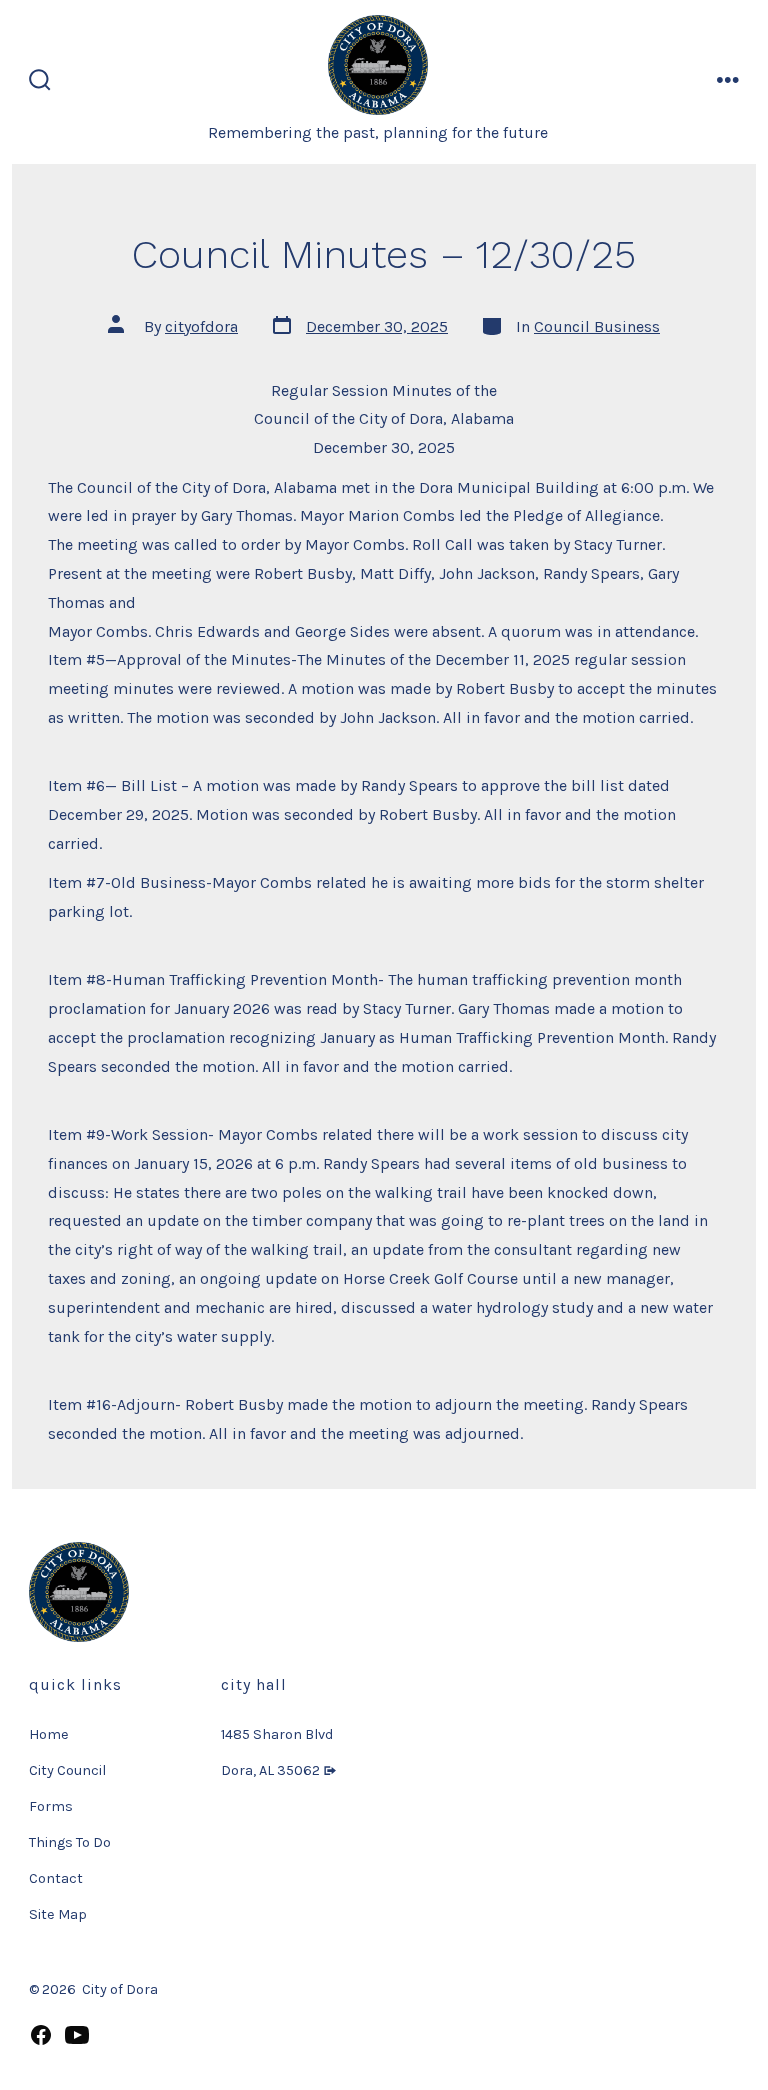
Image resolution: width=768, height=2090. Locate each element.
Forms (51, 1806)
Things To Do (70, 1842)
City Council (67, 1770)
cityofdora (201, 326)
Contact (56, 1878)
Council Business (597, 326)
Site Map (58, 1914)
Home (49, 1734)
